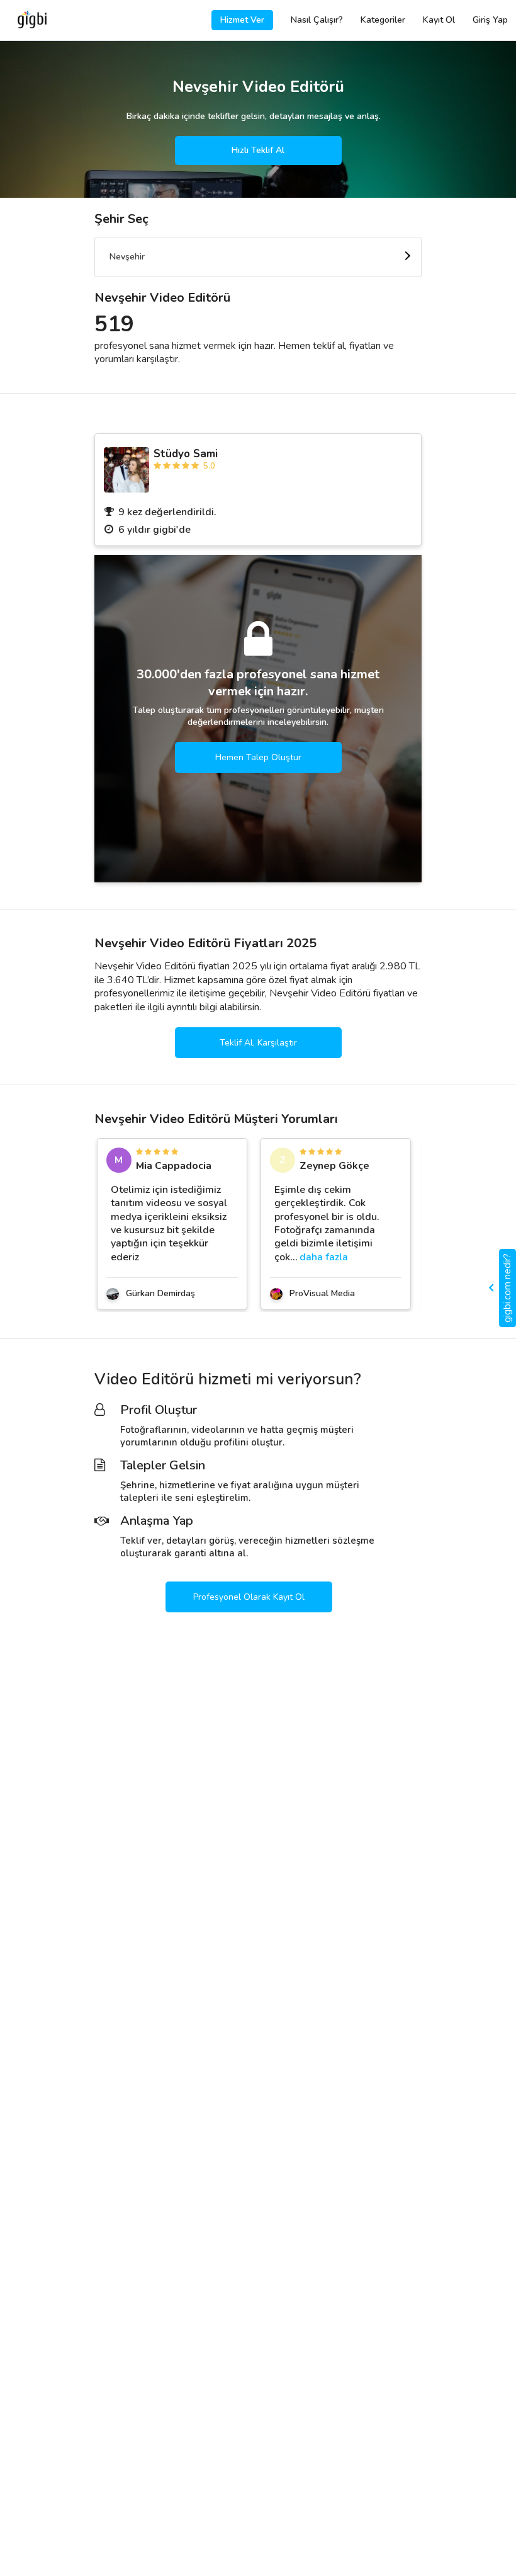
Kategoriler (383, 20)
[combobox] (258, 257)
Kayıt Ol (439, 20)
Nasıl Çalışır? (317, 20)
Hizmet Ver (242, 20)
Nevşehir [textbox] (127, 257)
